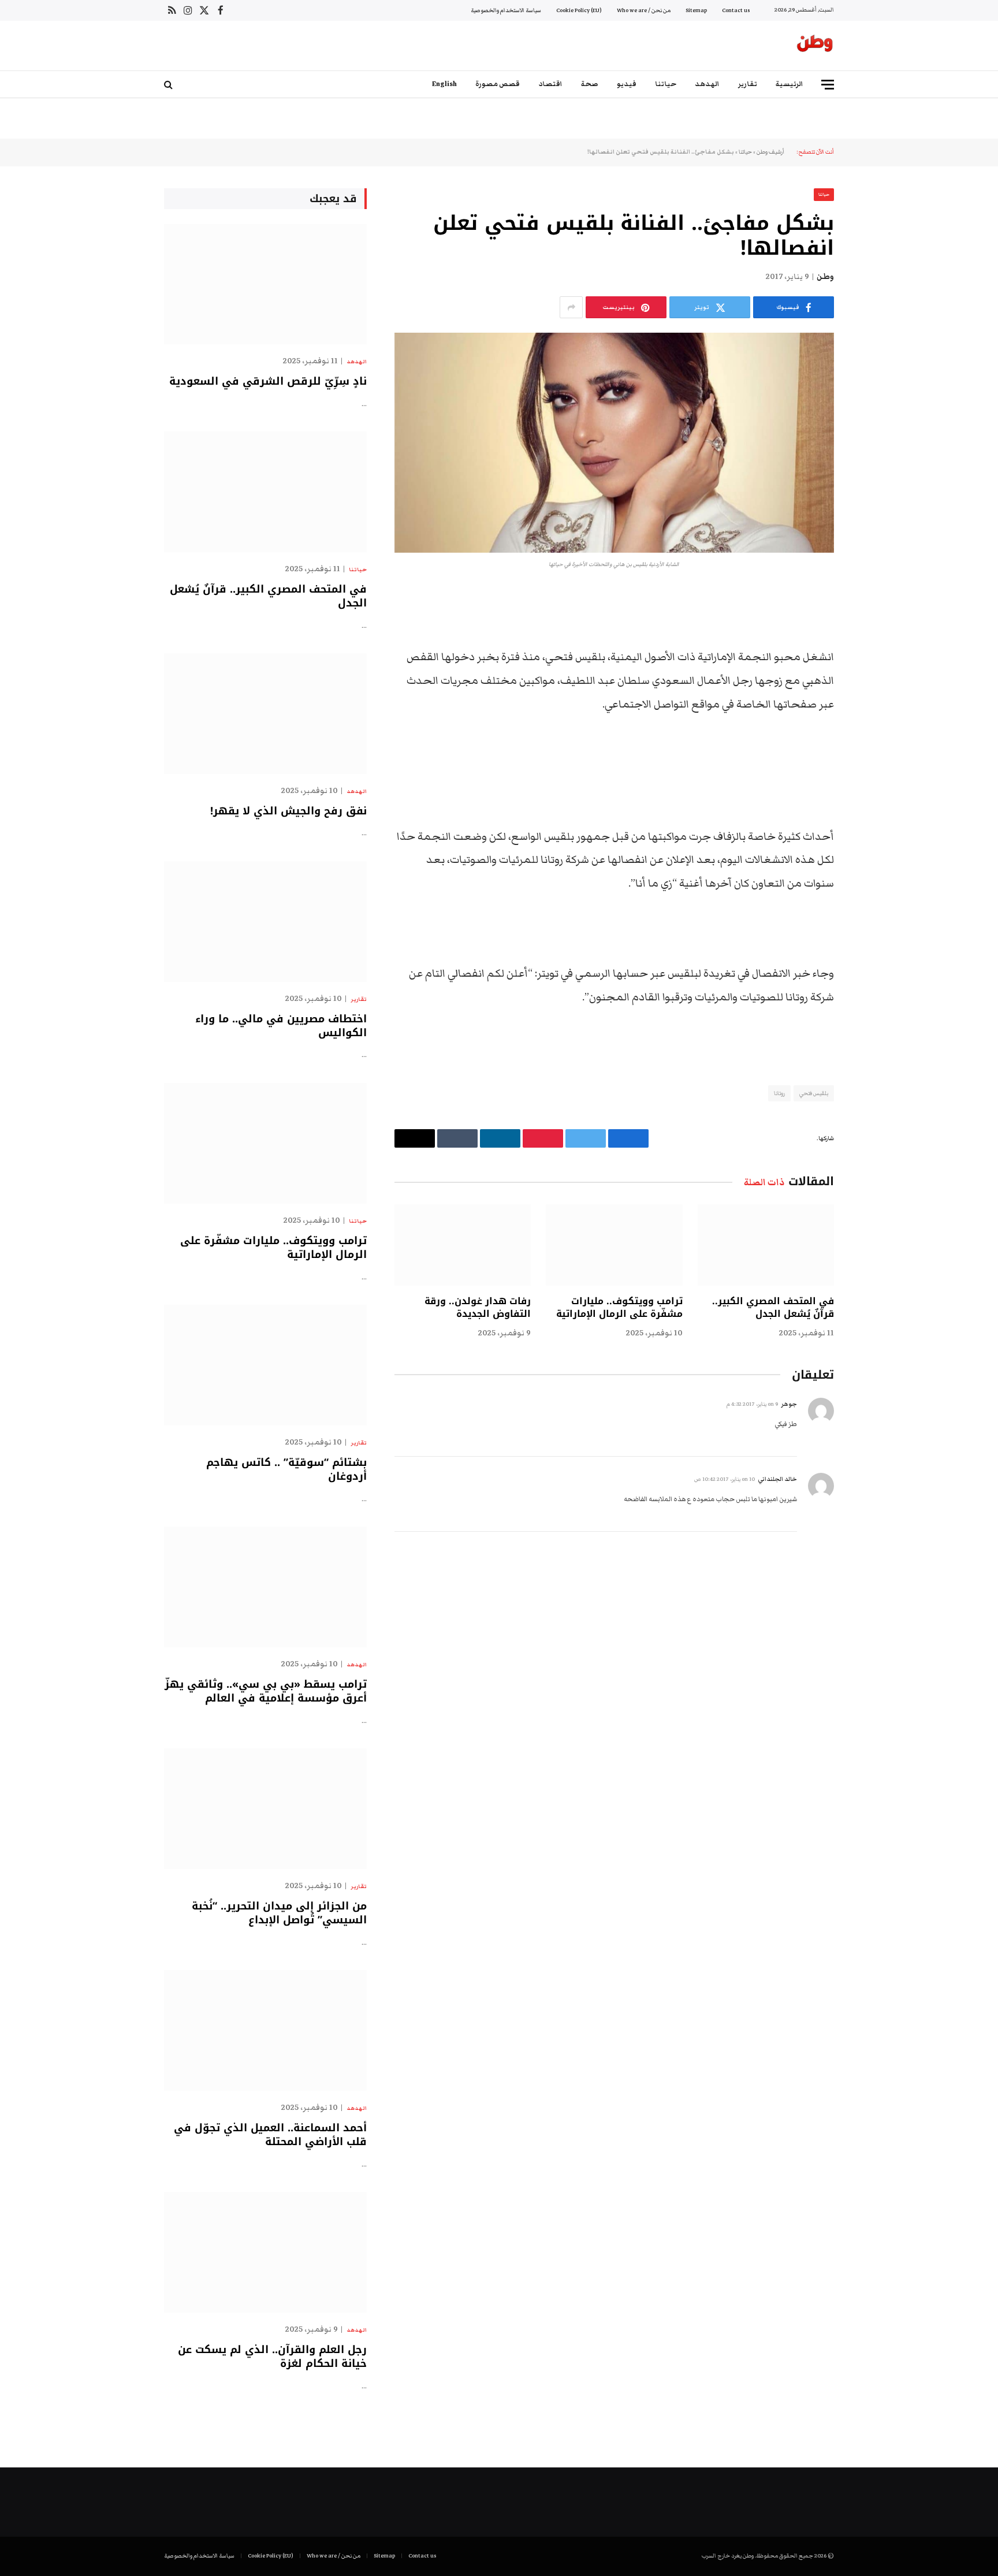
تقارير (748, 84)
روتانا (779, 1093)
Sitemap (696, 10)
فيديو (627, 84)
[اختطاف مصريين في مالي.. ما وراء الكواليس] (265, 922)
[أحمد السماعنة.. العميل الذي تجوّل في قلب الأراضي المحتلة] (265, 2030)
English (444, 84)
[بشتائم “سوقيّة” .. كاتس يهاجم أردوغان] (265, 1365)
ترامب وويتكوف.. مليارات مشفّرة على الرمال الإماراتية (619, 1308)
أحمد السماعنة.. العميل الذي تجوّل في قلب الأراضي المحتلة (270, 2135)
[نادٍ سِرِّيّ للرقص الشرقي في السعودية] (265, 284)
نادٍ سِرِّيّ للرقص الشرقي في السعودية (268, 381)
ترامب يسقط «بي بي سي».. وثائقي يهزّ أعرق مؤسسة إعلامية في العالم (266, 1691)
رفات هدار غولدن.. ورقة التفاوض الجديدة (478, 1308)
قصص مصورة (498, 84)
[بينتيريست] (874, 717)
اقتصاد (550, 84)
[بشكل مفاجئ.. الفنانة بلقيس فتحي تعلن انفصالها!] (614, 443)
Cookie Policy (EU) (579, 10)
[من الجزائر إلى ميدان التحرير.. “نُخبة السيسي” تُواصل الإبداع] (265, 1809)
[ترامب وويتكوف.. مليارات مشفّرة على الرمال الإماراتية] (614, 1245)
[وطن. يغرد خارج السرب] (815, 46)
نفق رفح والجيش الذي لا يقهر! (288, 811)
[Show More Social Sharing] (571, 307)
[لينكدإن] (874, 687)
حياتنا (666, 84)
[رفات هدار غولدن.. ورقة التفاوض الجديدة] (463, 1245)
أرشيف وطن (770, 152)
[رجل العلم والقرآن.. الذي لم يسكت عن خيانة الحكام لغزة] (265, 2252)
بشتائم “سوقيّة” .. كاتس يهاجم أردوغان (286, 1470)
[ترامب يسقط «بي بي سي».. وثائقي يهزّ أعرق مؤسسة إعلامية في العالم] (265, 1587)
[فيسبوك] (874, 628)
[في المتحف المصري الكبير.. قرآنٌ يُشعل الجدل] (766, 1245)
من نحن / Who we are (644, 10)
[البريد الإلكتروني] (874, 746)
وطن (825, 277)
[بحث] (170, 85)
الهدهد (707, 84)
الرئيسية (790, 84)
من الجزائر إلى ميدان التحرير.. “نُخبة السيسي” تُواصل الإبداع (279, 1913)
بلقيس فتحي (814, 1093)
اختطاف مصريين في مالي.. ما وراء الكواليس (281, 1026)
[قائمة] (828, 85)
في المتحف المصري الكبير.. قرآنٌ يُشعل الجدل (773, 1308)
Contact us (736, 10)
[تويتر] (874, 658)
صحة (590, 84)
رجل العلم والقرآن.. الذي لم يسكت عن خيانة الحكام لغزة (272, 2357)
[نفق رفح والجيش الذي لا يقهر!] (265, 714)
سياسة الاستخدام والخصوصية (506, 10)
